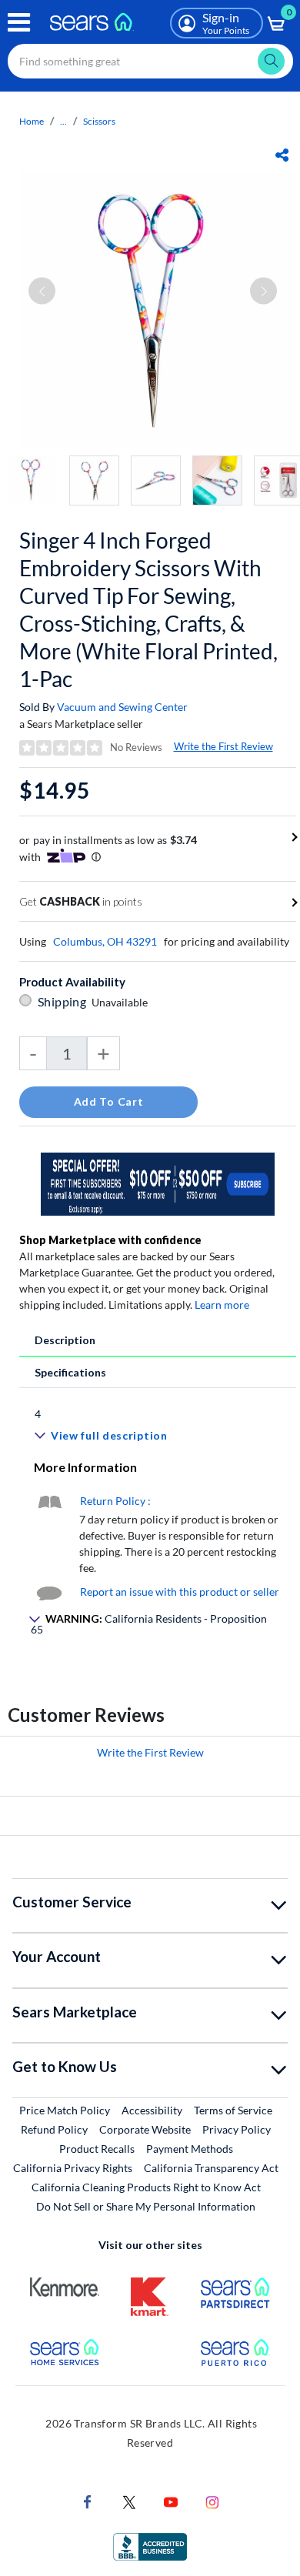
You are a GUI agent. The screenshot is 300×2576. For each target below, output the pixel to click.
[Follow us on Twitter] (129, 2500)
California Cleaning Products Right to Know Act (146, 2187)
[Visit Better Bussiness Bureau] (150, 2545)
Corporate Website (146, 2129)
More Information (85, 1467)
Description (65, 1340)
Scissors (99, 121)
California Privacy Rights (73, 2168)
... (63, 121)
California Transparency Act (211, 2168)
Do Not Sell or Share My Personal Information (146, 2206)
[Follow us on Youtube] (171, 2500)
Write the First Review (223, 746)
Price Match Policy (65, 2110)
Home (32, 121)
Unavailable (122, 1002)
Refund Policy (54, 2129)
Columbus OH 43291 (105, 941)
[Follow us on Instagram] (212, 2500)
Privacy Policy (237, 2129)
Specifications (70, 1372)
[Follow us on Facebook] (88, 2500)
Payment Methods (190, 2149)
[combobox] (150, 61)
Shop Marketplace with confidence (110, 1240)
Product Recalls (97, 2149)
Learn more (222, 1305)
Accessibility (152, 2110)
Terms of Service (233, 2110)
